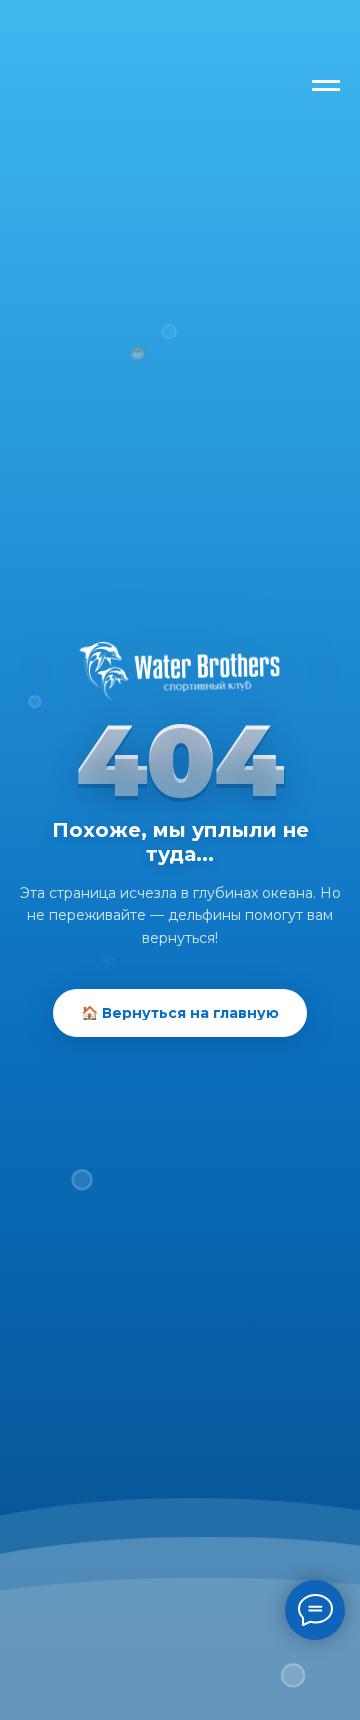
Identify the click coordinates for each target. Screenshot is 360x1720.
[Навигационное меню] (326, 86)
